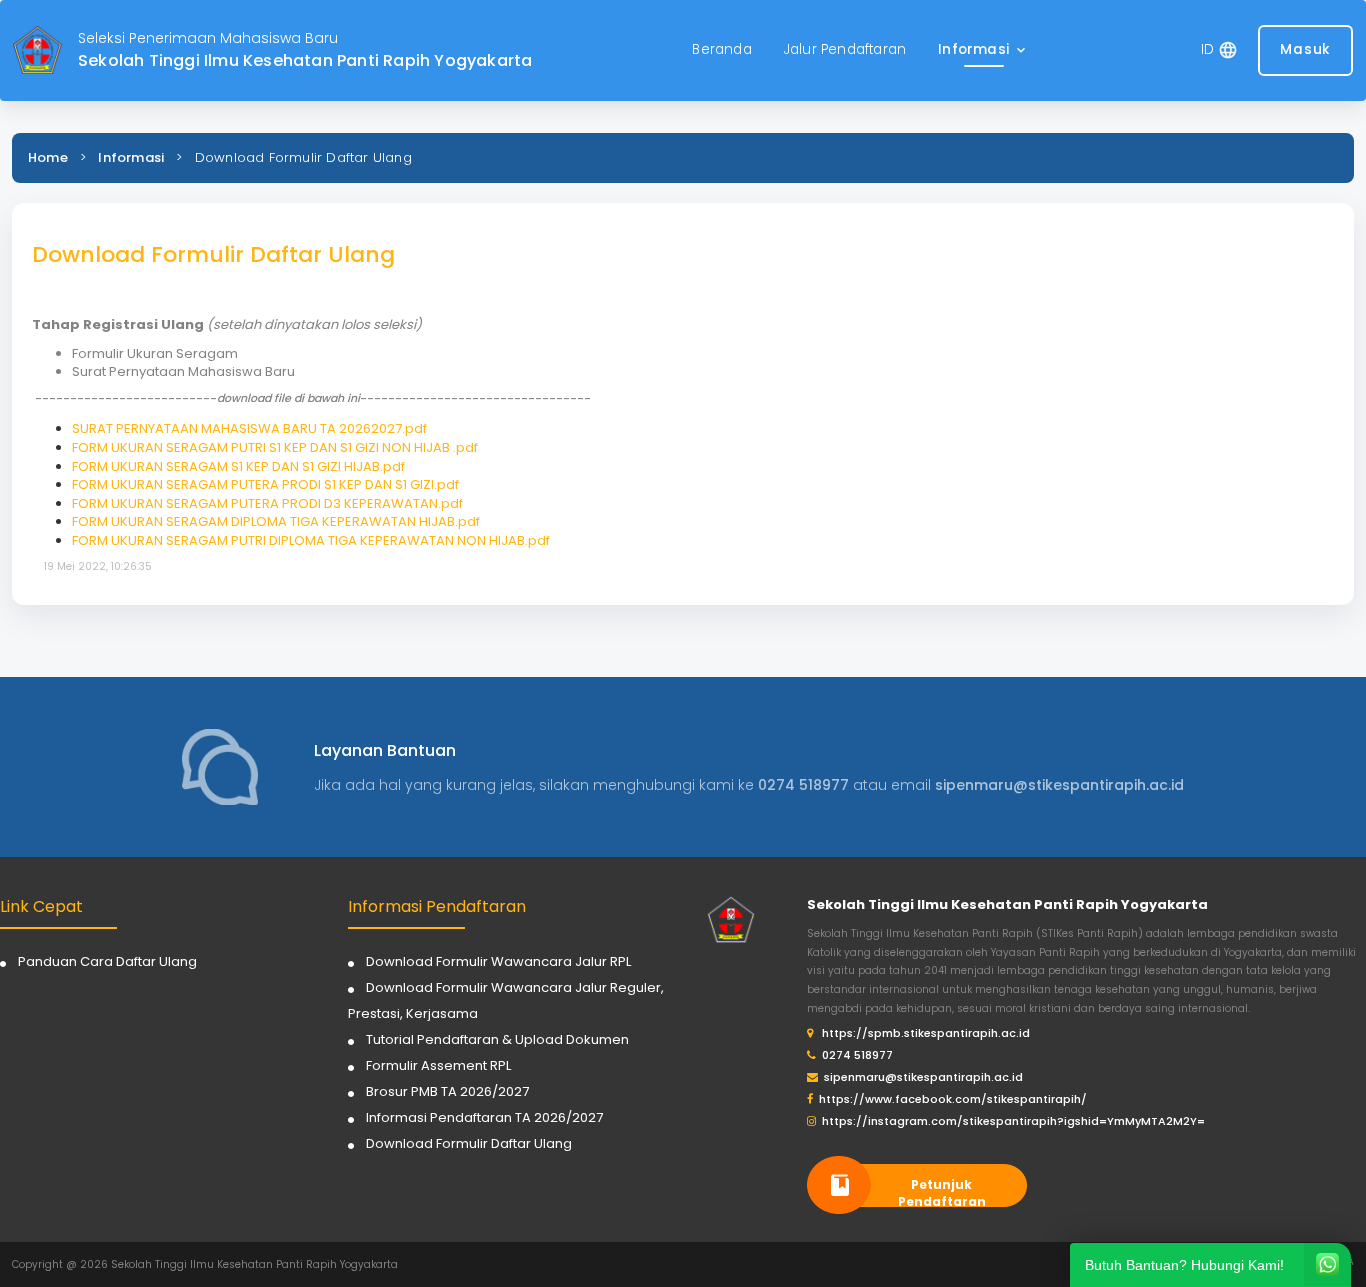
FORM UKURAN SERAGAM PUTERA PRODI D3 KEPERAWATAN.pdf (267, 503)
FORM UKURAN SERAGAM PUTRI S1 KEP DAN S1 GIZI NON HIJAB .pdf (275, 447)
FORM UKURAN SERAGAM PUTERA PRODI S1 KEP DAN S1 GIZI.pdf (265, 484)
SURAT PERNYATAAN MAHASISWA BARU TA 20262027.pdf (249, 428)
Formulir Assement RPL (438, 1065)
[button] (983, 50)
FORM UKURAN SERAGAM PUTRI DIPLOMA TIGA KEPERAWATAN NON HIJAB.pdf (311, 540)
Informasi (131, 157)
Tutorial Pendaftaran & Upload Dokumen (497, 1039)
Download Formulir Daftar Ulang (469, 1143)
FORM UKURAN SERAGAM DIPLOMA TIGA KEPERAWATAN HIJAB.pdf (276, 521)
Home (48, 157)
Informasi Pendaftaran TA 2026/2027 (484, 1117)
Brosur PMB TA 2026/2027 (447, 1091)
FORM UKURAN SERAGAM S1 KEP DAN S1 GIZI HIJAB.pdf (238, 466)
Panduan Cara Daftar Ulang (107, 961)
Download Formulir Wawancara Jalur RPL (498, 961)
